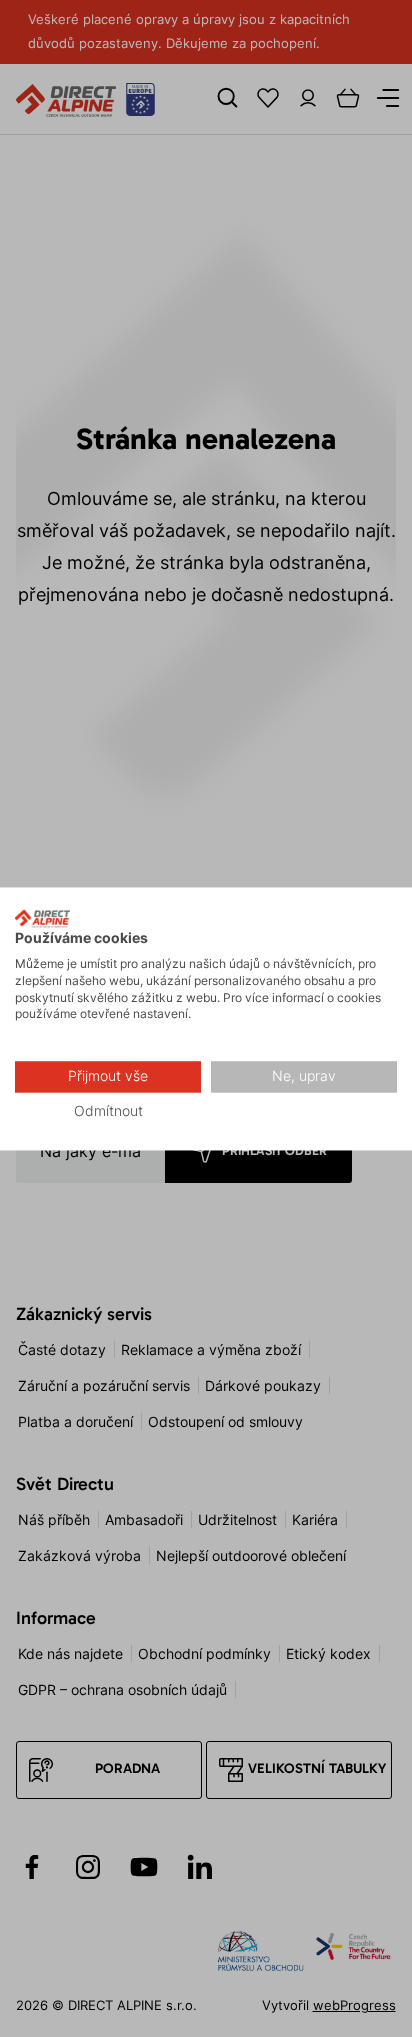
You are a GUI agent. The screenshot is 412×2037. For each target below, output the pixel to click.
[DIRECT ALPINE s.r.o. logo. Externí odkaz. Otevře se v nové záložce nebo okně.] (42, 918)
